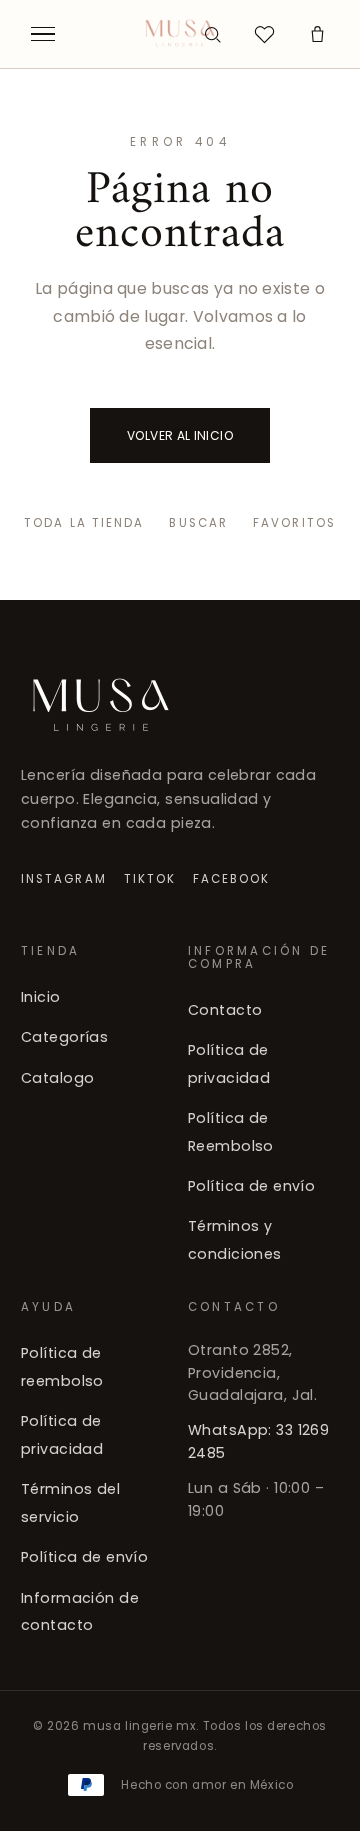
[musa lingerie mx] (180, 34)
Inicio (41, 997)
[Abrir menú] (43, 34)
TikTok (150, 879)
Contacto (225, 1009)
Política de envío (251, 1186)
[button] (317, 34)
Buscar (198, 523)
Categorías (64, 1037)
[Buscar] (212, 34)
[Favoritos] (265, 34)
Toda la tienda (84, 523)
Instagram (64, 879)
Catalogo (57, 1077)
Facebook (232, 879)
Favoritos (294, 523)
